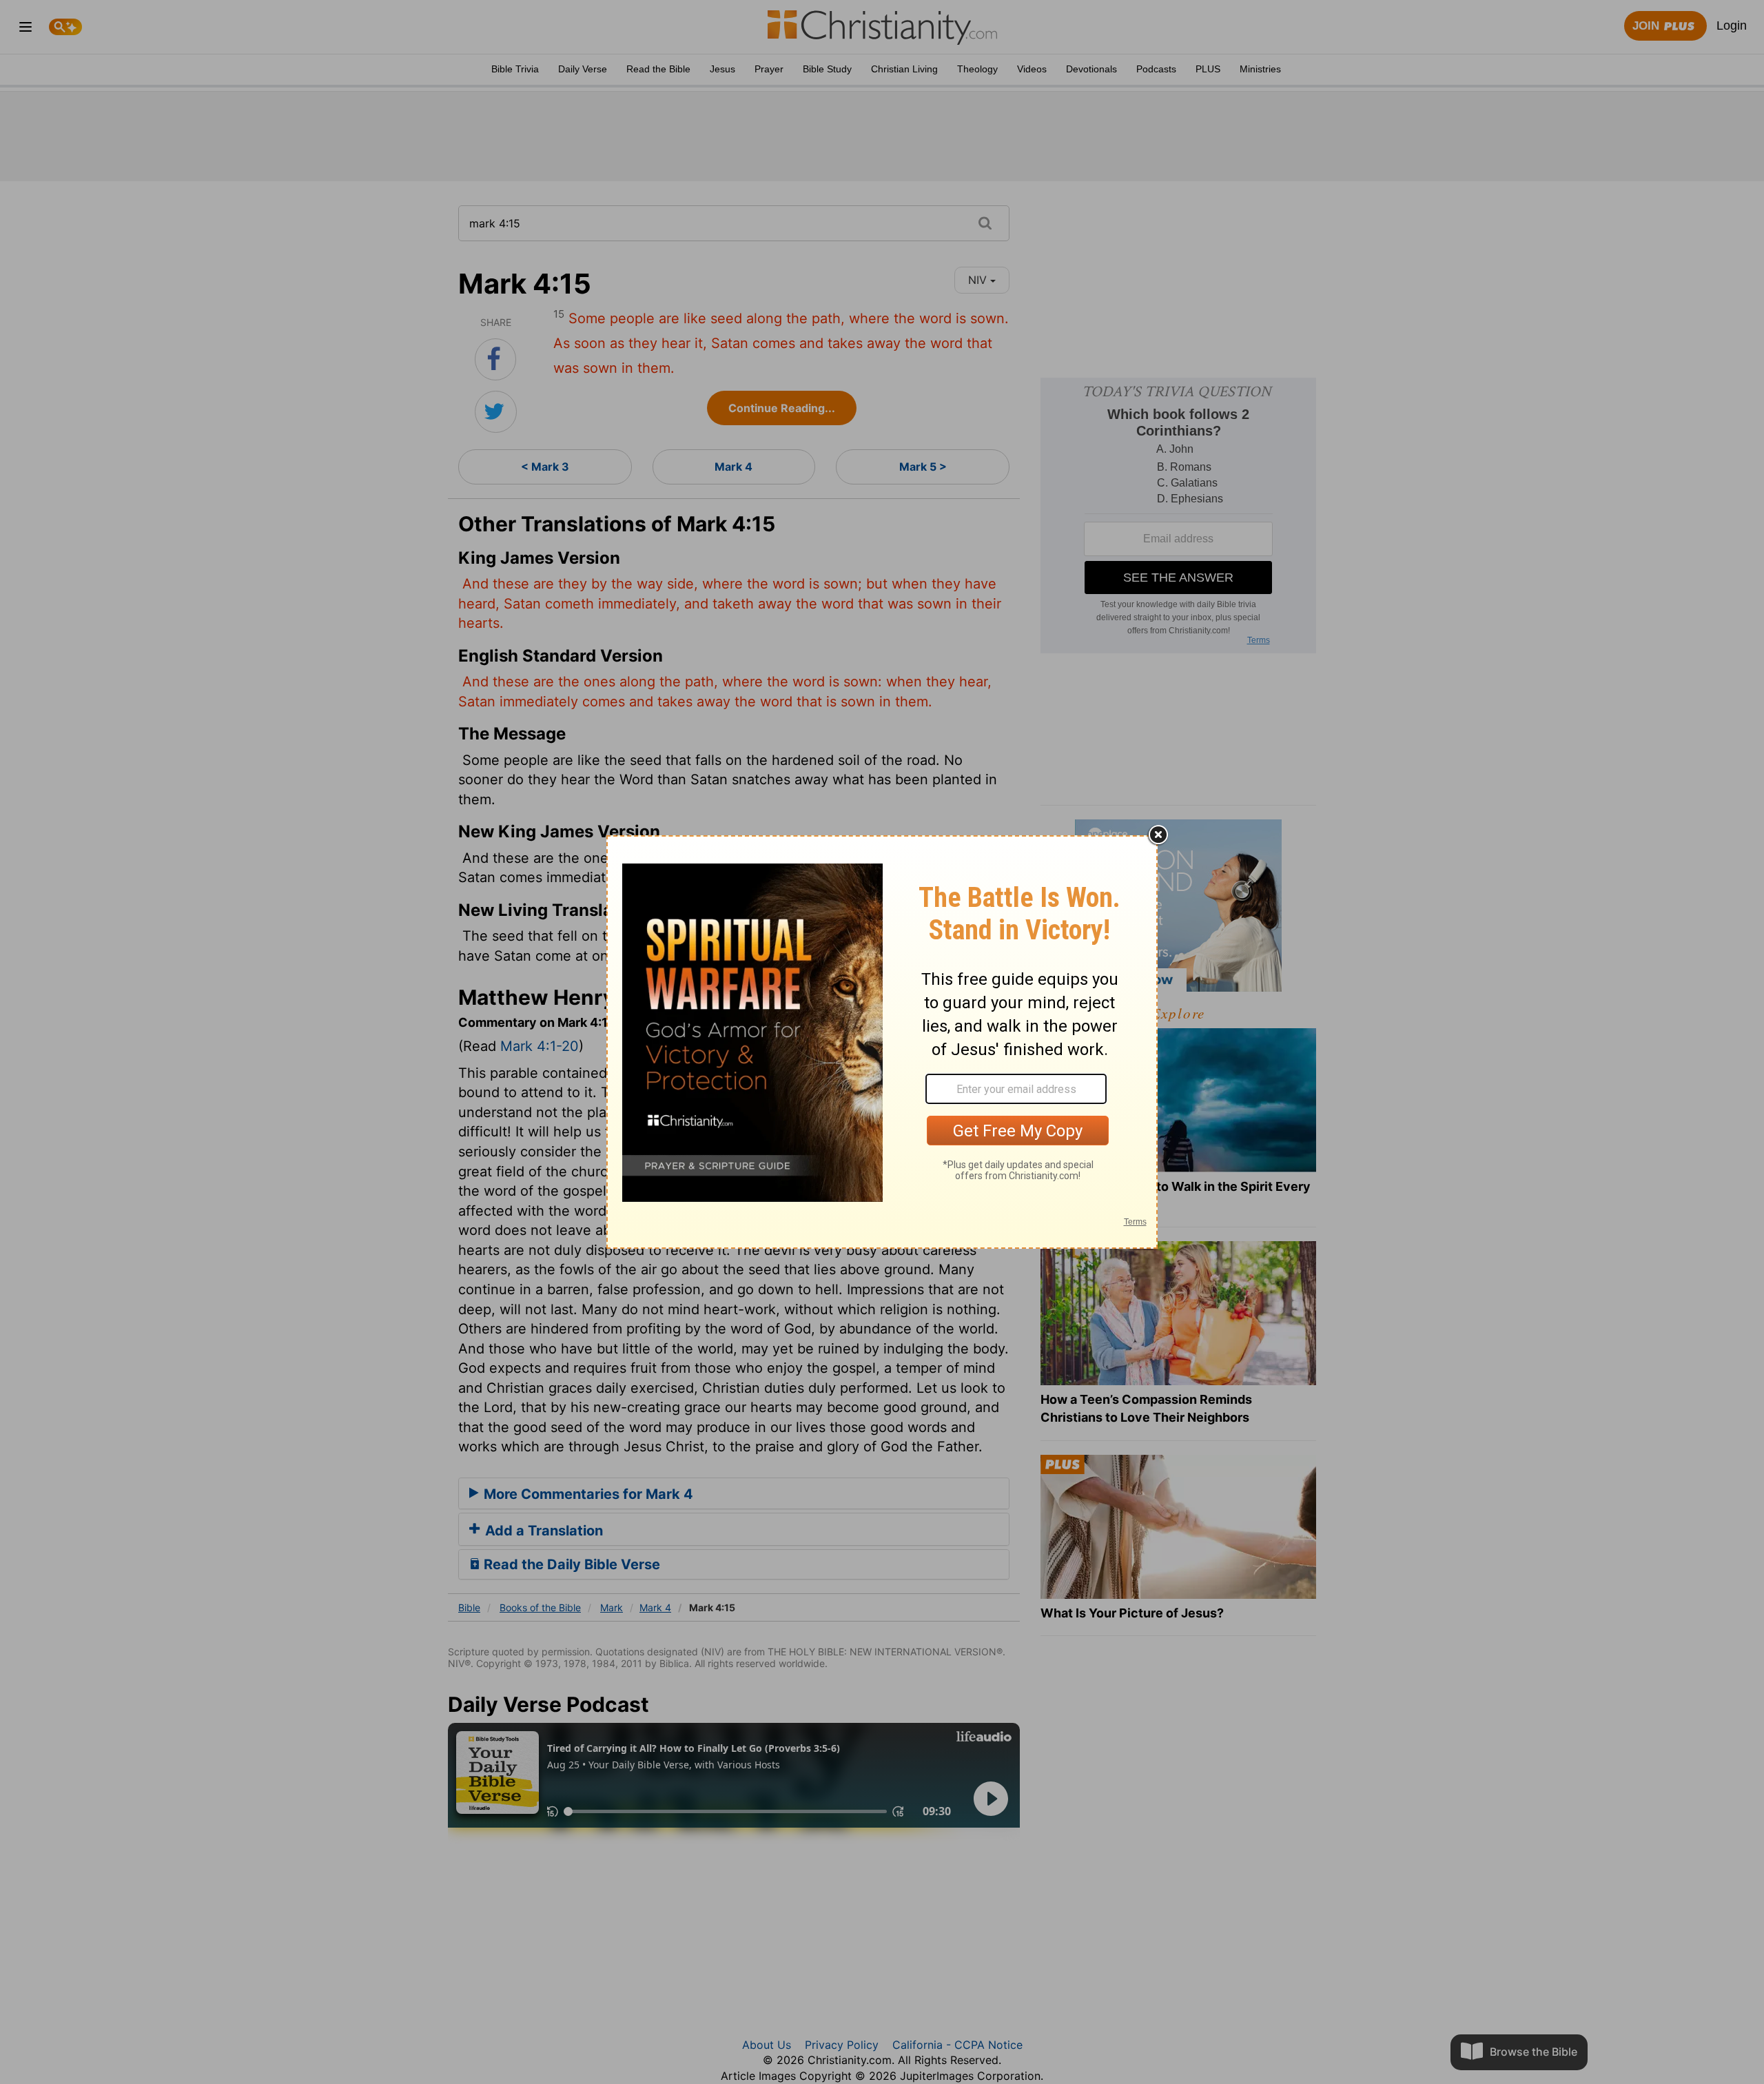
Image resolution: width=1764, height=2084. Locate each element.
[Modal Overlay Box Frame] (882, 1042)
